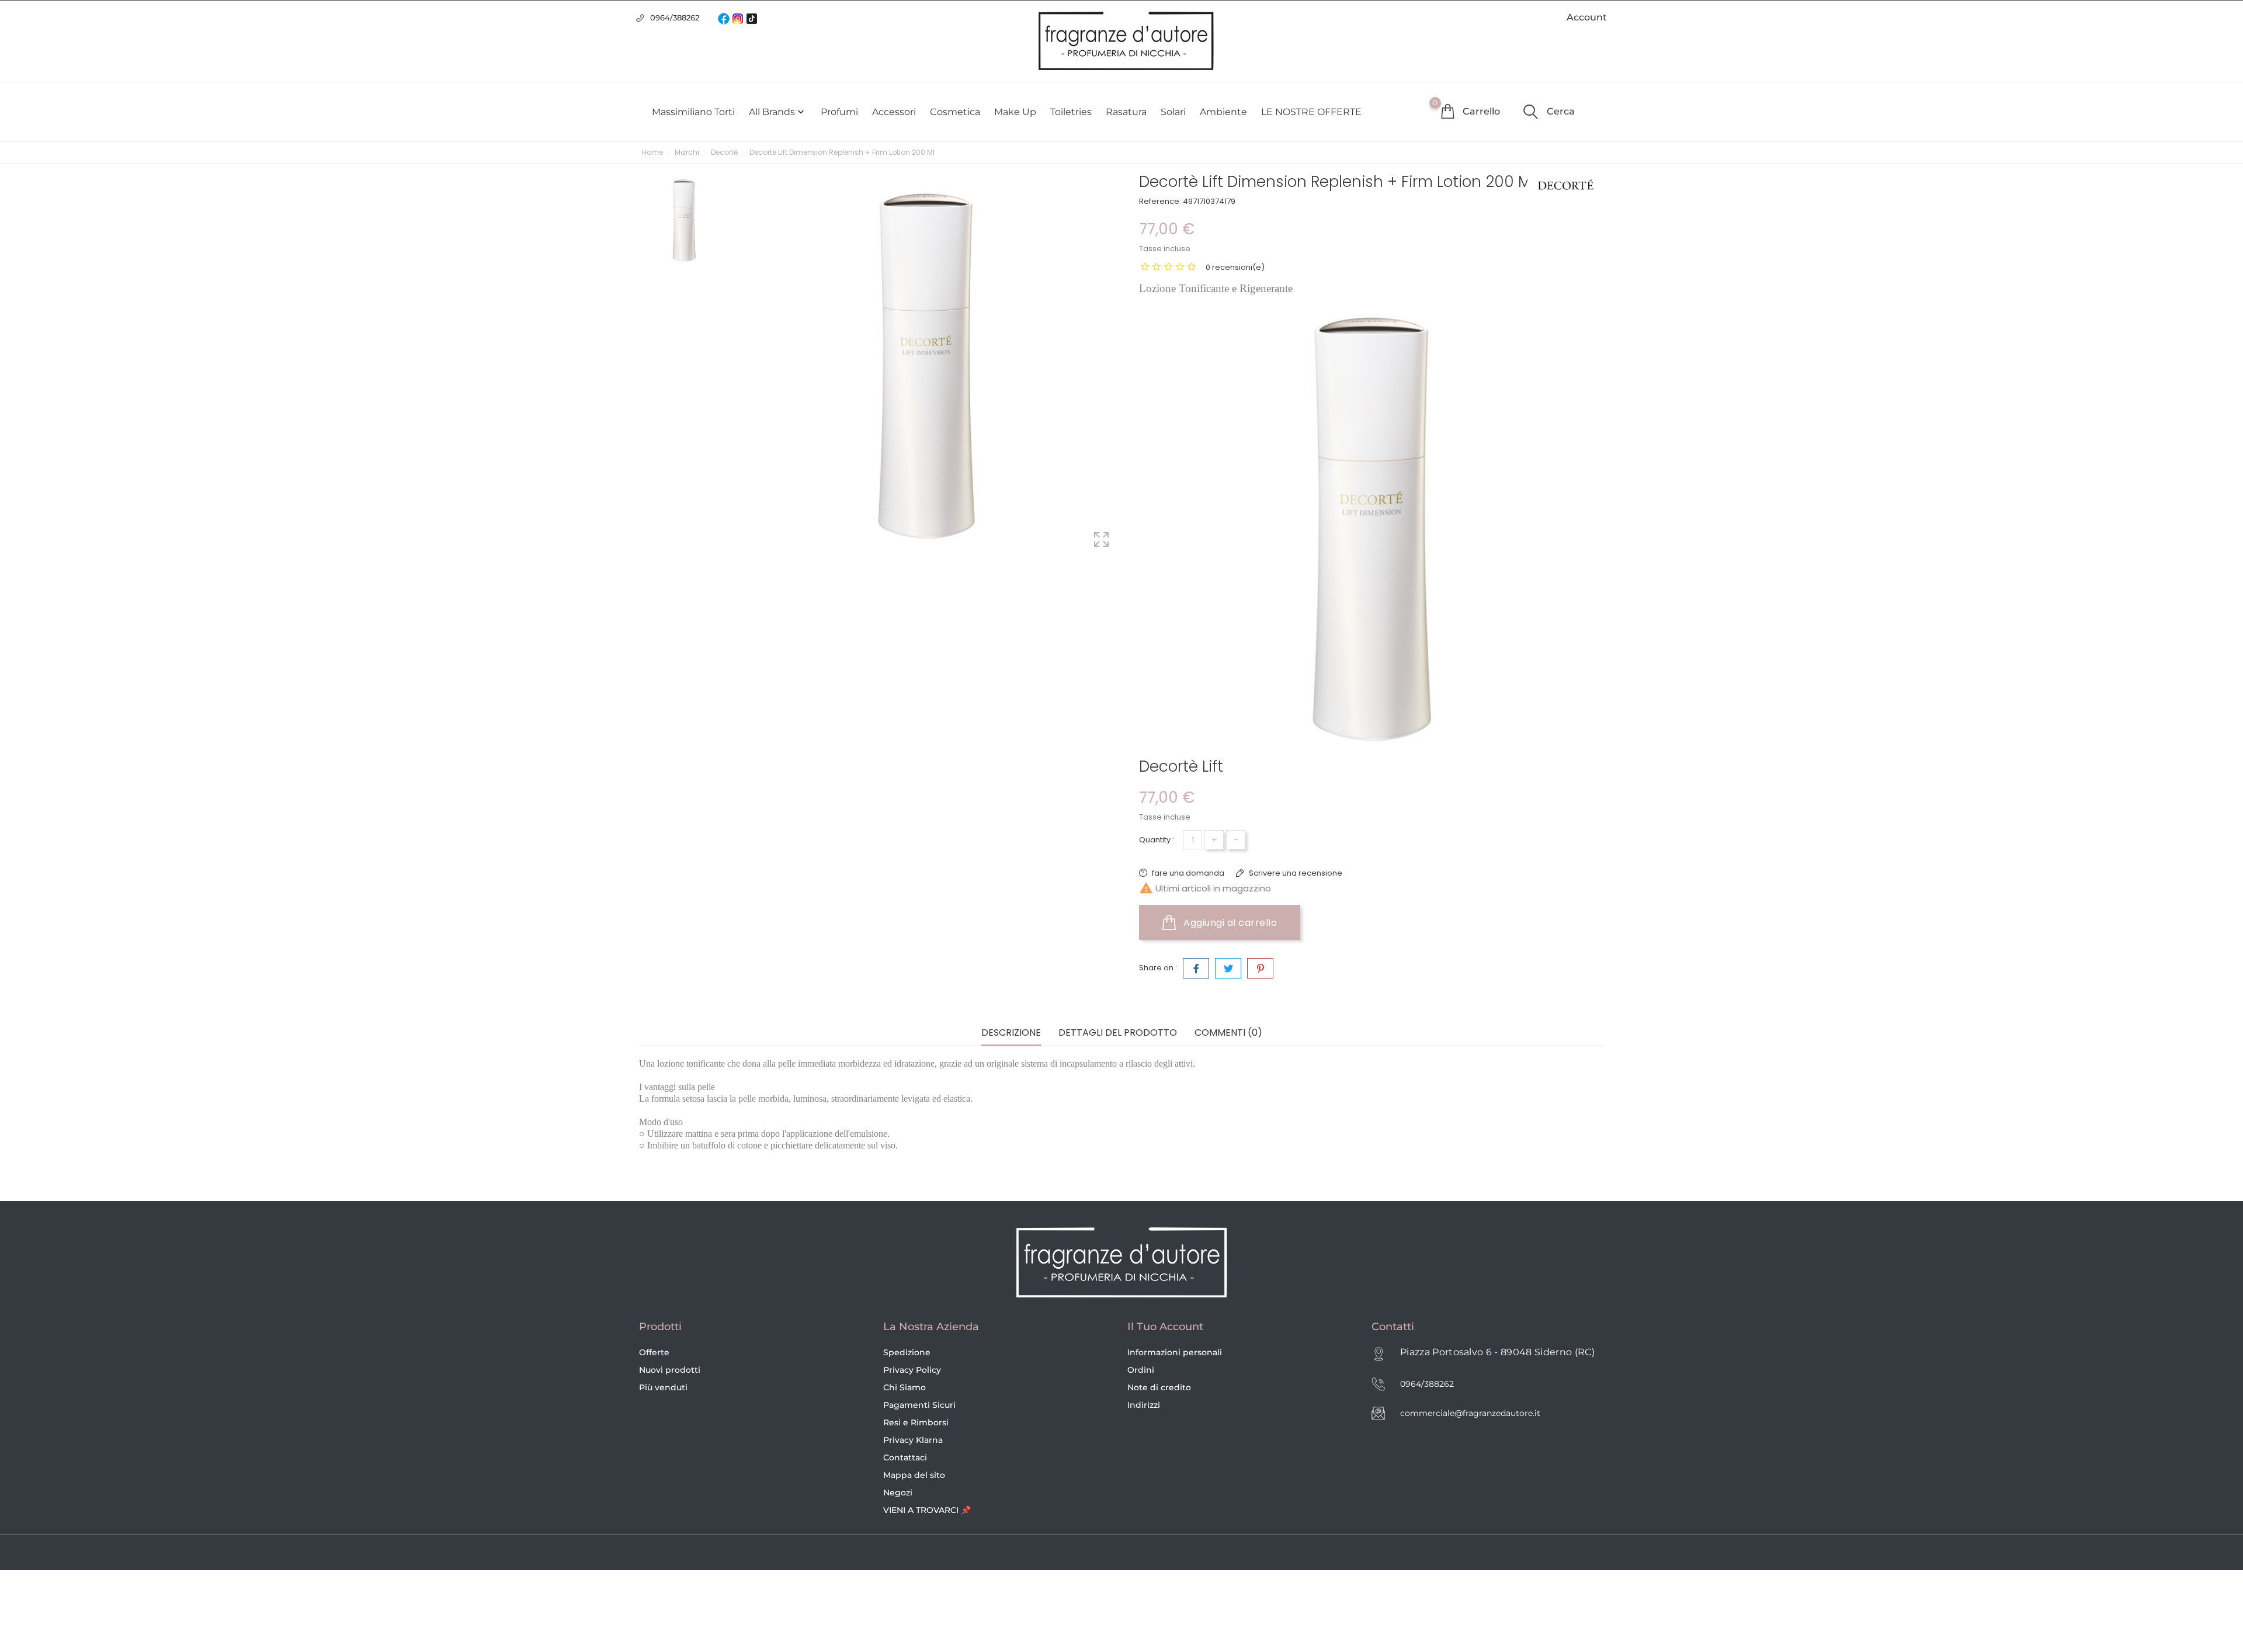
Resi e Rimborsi (916, 1422)
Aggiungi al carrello (1229, 923)
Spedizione (907, 1352)
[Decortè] (1566, 185)
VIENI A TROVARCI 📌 (927, 1510)
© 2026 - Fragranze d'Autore (699, 1553)
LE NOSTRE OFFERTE (1311, 112)
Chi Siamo (905, 1387)
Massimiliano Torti (693, 112)
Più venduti (663, 1387)
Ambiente (1223, 112)
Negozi (898, 1493)
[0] (1447, 111)
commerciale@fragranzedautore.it (1470, 1413)
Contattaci (905, 1457)
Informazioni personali (1175, 1352)
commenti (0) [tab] (1228, 1033)
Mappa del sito (914, 1475)
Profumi (839, 112)
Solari (1173, 112)
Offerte (654, 1352)
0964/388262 (675, 18)
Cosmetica (955, 112)
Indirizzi (1144, 1405)
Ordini (1141, 1370)
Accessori (894, 112)
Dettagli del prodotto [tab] (1118, 1033)
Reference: (1160, 201)
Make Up (1015, 112)
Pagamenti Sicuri (919, 1405)
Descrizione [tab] (1011, 1033)
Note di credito (1159, 1387)
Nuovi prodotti (670, 1370)
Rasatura (1126, 112)
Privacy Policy (912, 1370)
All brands (778, 112)
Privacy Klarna (913, 1440)
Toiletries (1071, 112)
